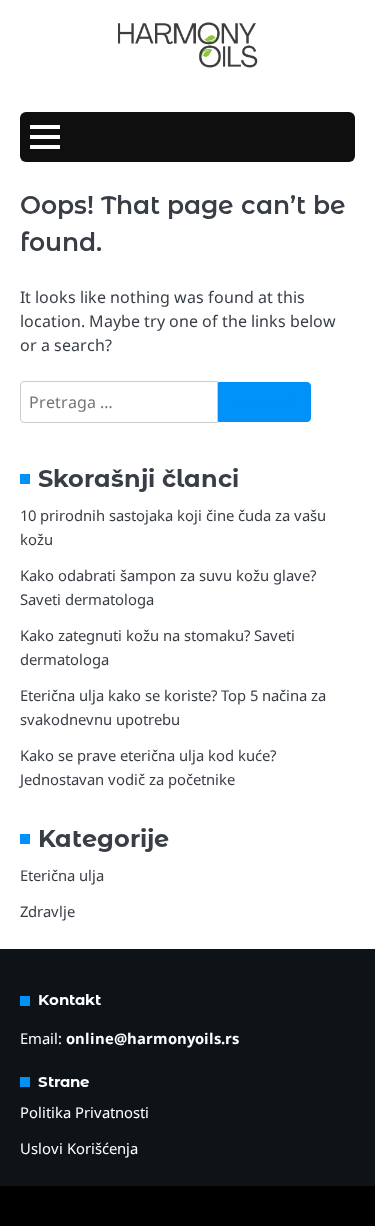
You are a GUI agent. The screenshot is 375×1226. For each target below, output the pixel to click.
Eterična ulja (62, 875)
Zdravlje (47, 911)
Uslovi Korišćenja (79, 1148)
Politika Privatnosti (84, 1112)
